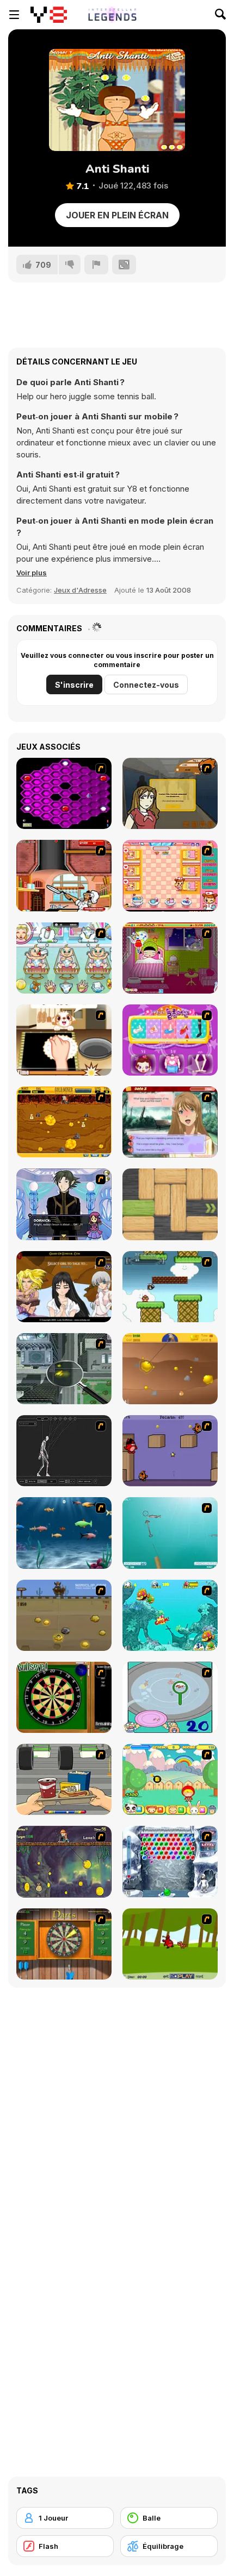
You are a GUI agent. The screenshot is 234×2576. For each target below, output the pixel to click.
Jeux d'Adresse (80, 590)
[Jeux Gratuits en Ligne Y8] (49, 15)
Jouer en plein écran (117, 215)
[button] (32, 573)
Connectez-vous (146, 685)
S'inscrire (74, 685)
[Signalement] (96, 265)
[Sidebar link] (14, 15)
